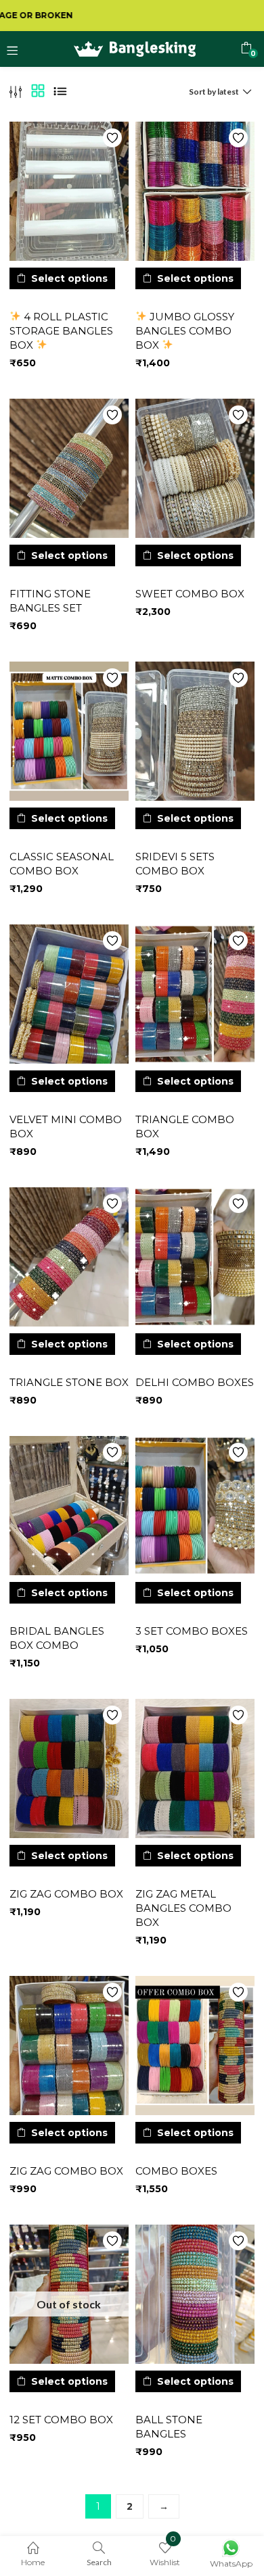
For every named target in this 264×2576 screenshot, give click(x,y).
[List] (60, 92)
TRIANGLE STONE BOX (69, 1382)
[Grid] (38, 92)
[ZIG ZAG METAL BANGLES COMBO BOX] (195, 1768)
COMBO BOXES (176, 2171)
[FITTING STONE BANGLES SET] (69, 468)
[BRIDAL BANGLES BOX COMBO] (69, 1506)
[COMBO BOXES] (195, 2046)
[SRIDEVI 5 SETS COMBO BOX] (195, 731)
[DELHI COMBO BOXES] (195, 1257)
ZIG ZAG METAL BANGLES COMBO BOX (183, 1908)
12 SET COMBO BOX (61, 2420)
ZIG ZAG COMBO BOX (66, 1894)
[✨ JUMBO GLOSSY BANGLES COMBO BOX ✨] (195, 191)
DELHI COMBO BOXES (195, 1382)
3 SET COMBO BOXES (192, 1631)
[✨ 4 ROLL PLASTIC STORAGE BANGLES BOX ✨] (69, 191)
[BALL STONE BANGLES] (195, 2294)
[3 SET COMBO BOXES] (195, 1506)
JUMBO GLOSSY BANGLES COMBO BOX (185, 331)
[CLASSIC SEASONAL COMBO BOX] (69, 731)
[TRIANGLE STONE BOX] (69, 1257)
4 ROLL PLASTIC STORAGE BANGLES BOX (61, 331)
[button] (246, 48)
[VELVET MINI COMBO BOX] (69, 994)
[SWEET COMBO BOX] (195, 468)
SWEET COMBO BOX (190, 594)
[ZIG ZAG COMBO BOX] (69, 1768)
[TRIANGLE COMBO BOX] (195, 994)
